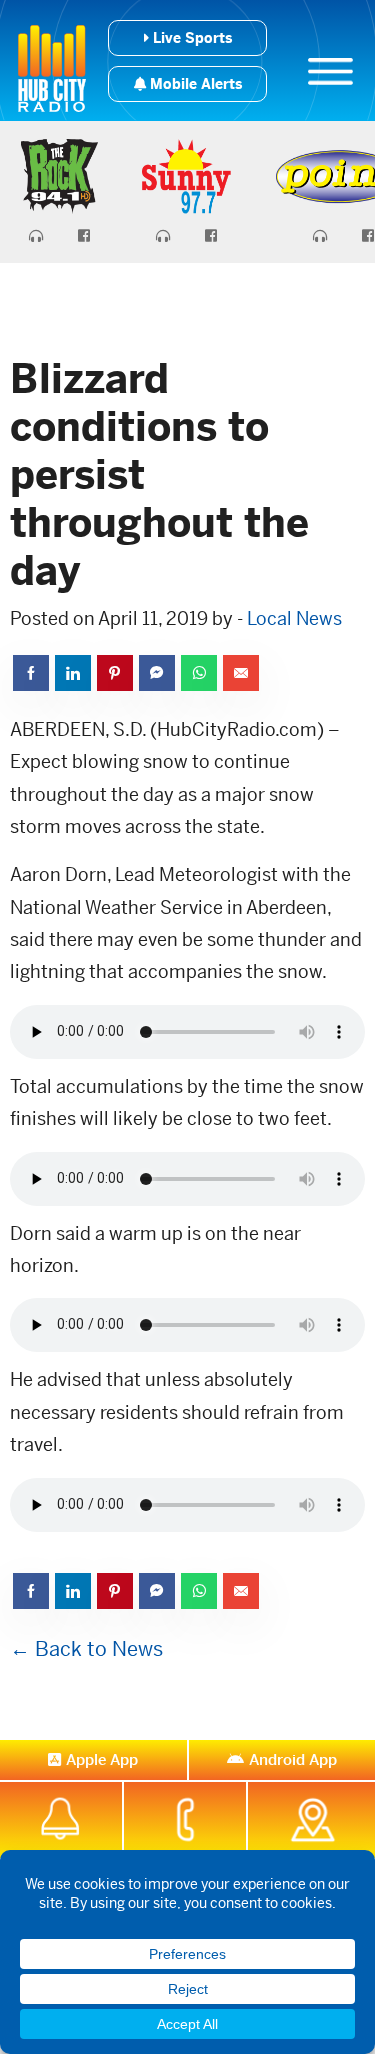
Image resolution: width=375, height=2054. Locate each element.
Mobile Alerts (194, 84)
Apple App (102, 1759)
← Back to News (86, 1649)
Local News (294, 618)
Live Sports (190, 38)
